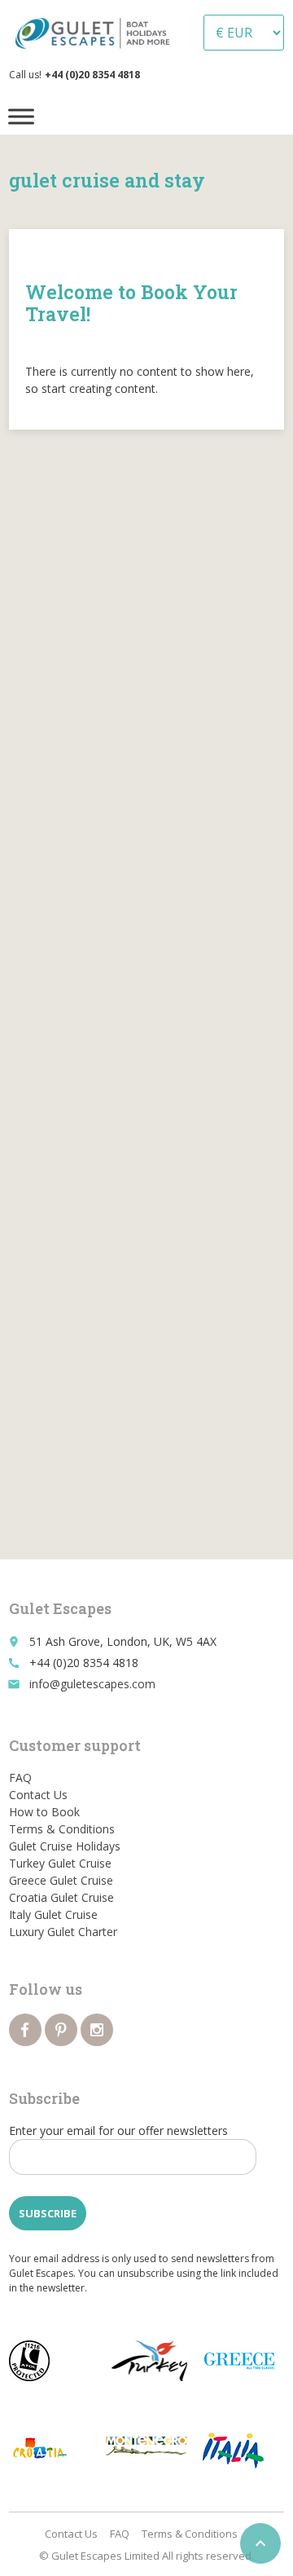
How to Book (44, 1812)
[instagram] (97, 2030)
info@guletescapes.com (92, 1684)
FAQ (20, 1778)
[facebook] (25, 2030)
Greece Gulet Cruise (61, 1880)
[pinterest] (61, 2030)
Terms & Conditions (62, 1829)
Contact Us (38, 1795)
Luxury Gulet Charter (63, 1932)
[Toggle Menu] (21, 116)
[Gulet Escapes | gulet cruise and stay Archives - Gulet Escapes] (96, 33)
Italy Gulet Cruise (53, 1914)
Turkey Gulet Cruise (60, 1863)
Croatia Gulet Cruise (61, 1897)
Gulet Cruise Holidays (65, 1846)
